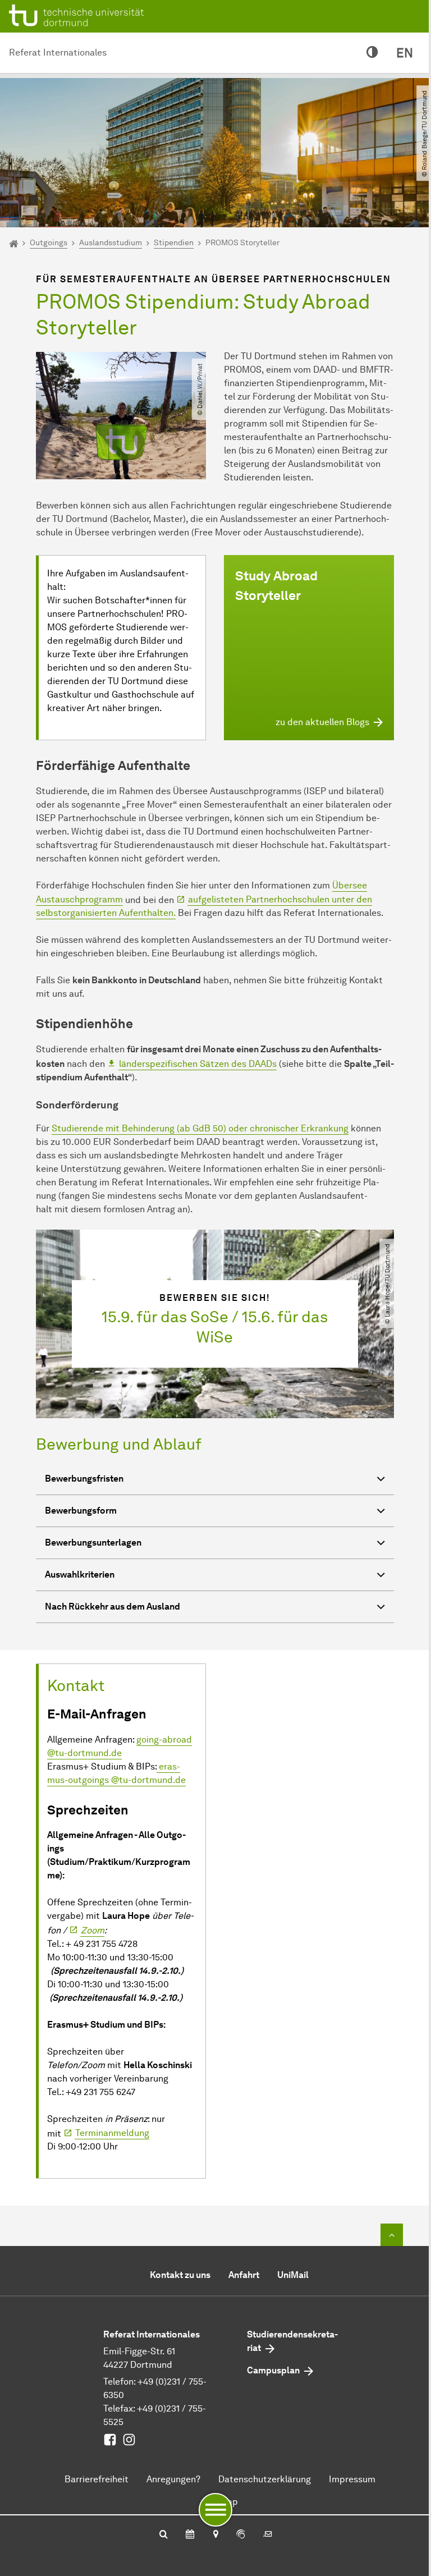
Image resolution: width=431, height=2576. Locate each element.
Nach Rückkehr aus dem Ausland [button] (113, 1606)
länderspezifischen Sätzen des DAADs (198, 1064)
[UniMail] (268, 2535)
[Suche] (164, 2535)
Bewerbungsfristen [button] (84, 1479)
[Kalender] (190, 2535)
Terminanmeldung (112, 2133)
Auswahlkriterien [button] (80, 1575)
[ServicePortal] (241, 2535)
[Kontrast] (372, 53)
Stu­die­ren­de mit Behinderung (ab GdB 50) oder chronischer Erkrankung (200, 1128)
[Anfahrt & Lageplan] (215, 2535)
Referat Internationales (58, 52)
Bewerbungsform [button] (81, 1511)
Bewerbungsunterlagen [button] (93, 1543)
